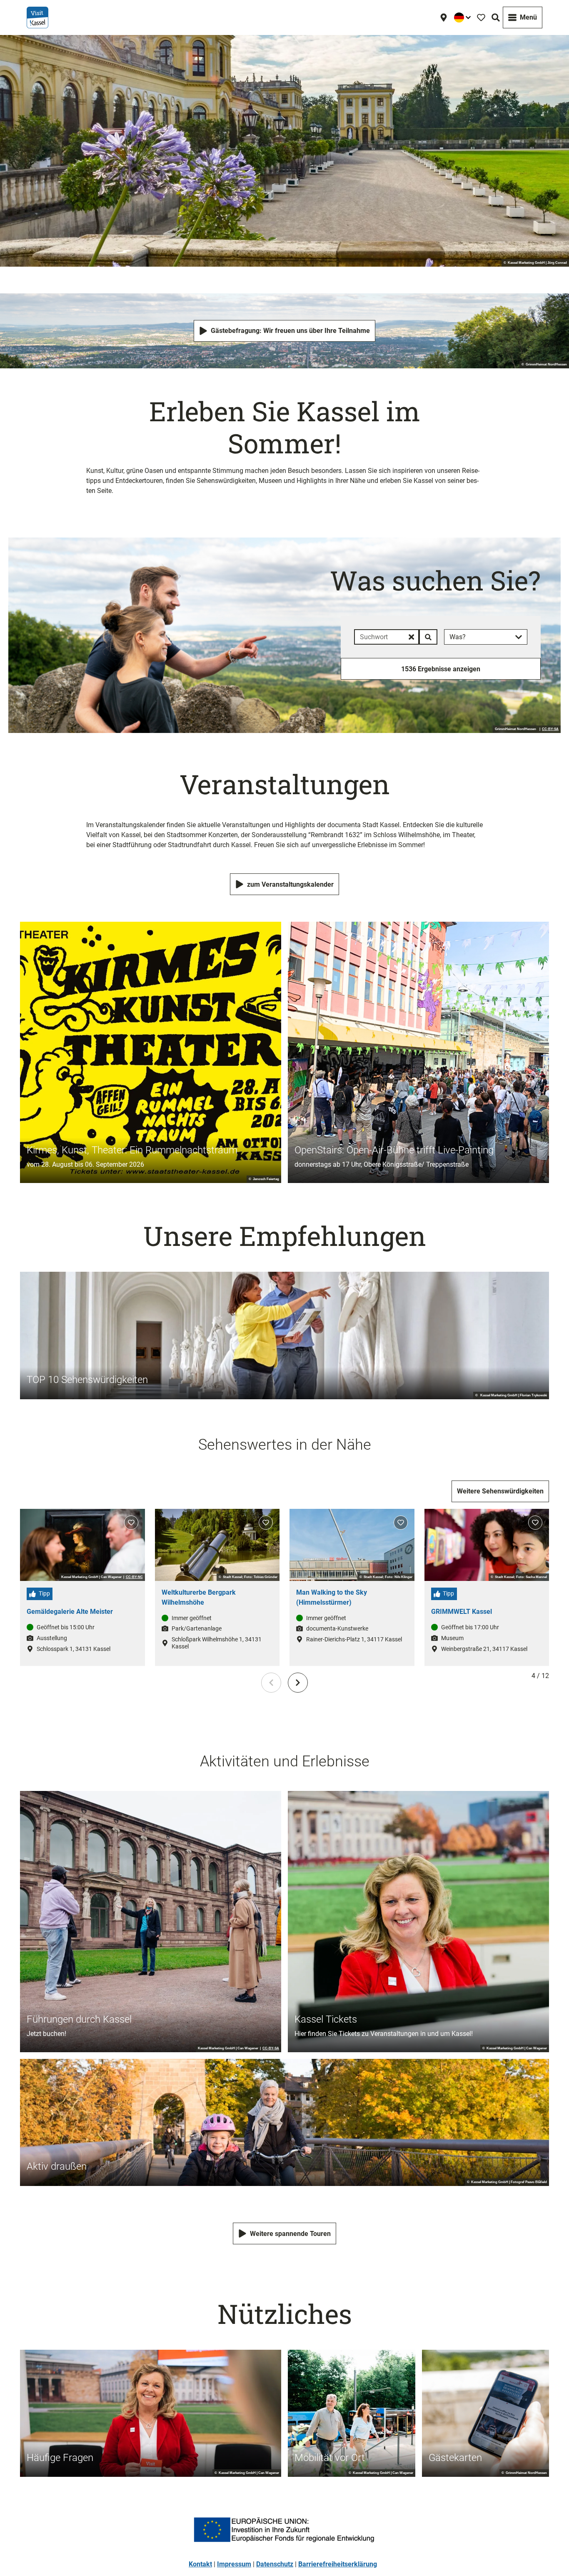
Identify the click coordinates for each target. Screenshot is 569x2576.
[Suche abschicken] (428, 637)
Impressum (234, 2564)
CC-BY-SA (550, 729)
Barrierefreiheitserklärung (338, 2564)
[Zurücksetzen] (411, 637)
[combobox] (396, 637)
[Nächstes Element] (298, 1683)
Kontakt (200, 2564)
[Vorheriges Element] (271, 1683)
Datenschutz (275, 2564)
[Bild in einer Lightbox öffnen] (284, 2530)
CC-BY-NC (134, 1577)
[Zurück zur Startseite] (37, 18)
